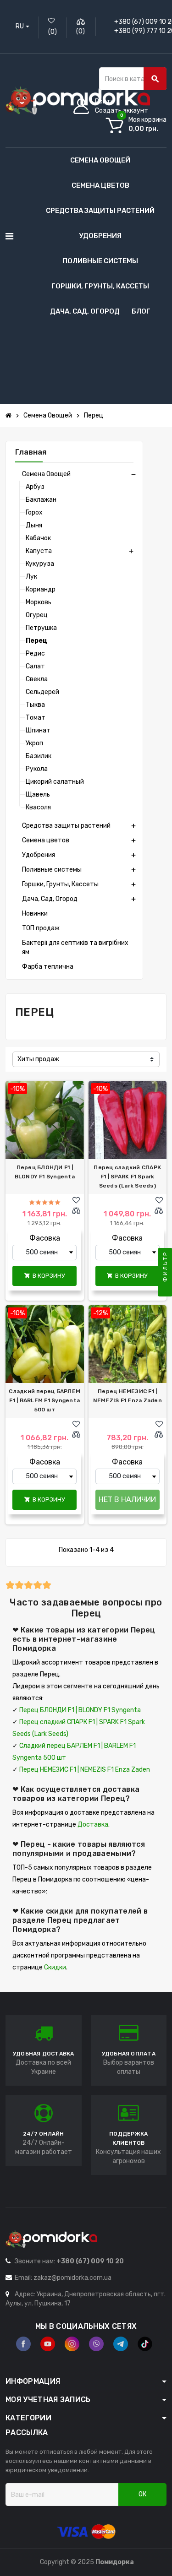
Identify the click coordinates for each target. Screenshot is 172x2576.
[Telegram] (121, 2344)
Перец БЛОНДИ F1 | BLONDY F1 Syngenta (45, 1172)
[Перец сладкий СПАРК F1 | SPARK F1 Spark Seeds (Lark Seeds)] (128, 1120)
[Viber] (96, 2344)
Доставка (93, 1825)
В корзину (45, 1276)
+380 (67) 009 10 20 (90, 2261)
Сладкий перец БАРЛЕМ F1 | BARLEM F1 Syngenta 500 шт (44, 1400)
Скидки (55, 1967)
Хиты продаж (38, 1059)
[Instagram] (72, 2344)
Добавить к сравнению (78, 1211)
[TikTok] (145, 2344)
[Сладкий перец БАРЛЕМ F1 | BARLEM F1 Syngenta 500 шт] (45, 1344)
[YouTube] (48, 2344)
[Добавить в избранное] (76, 1200)
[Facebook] (23, 2344)
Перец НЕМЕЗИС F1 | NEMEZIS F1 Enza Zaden (128, 1396)
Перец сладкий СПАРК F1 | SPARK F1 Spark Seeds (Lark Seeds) (127, 1177)
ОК (142, 2494)
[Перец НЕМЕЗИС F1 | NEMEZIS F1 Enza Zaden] (128, 1344)
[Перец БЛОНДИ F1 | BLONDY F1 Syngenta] (45, 1120)
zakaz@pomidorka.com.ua (72, 2278)
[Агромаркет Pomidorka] (78, 100)
